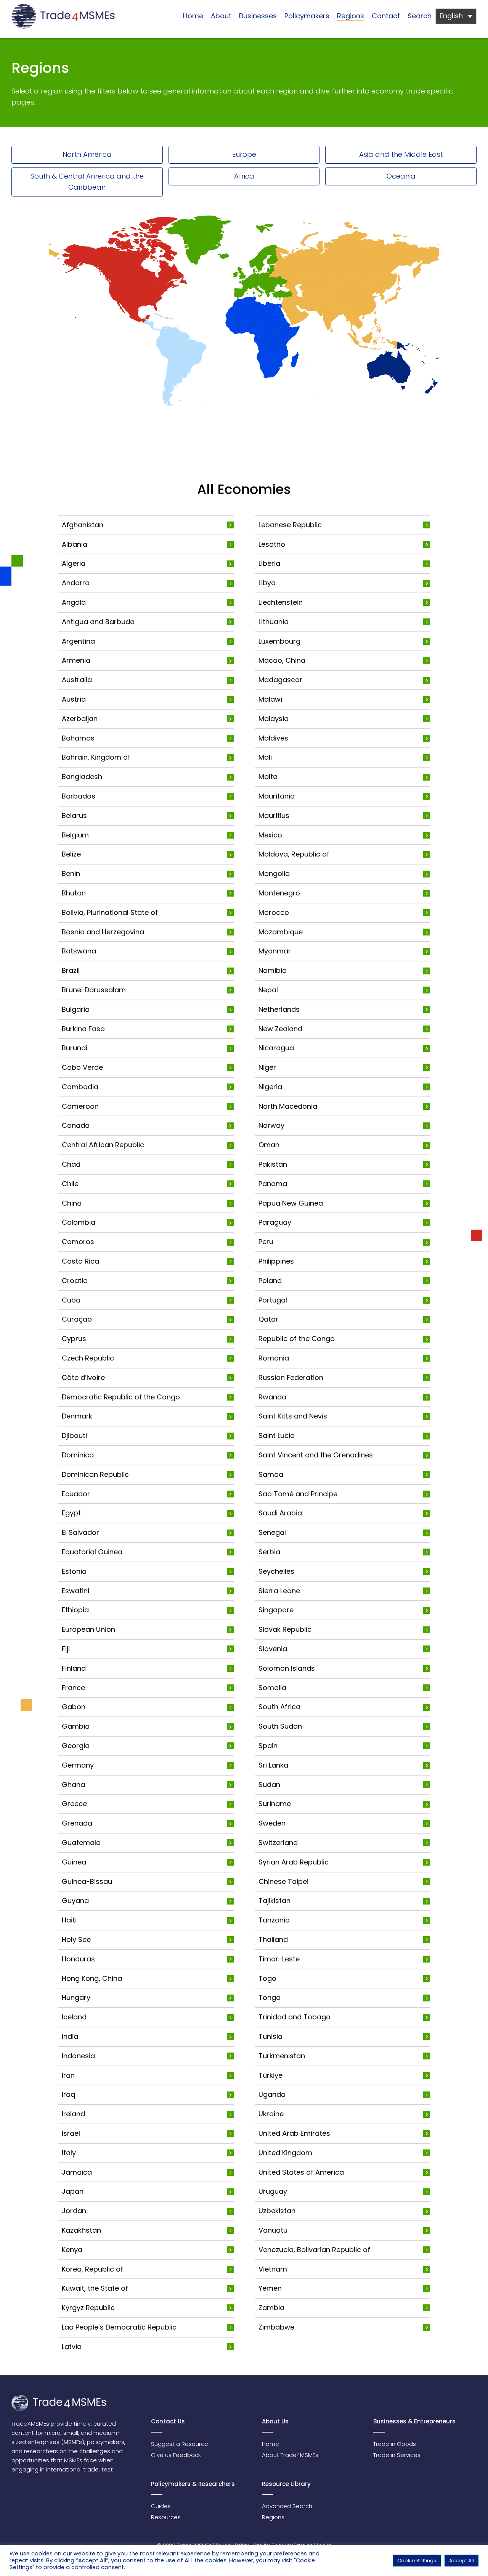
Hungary (76, 1997)
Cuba (71, 1300)
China (72, 1203)
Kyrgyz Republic (88, 2308)
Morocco (274, 912)
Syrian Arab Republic (294, 1862)
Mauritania (277, 796)
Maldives (273, 738)
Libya (267, 583)
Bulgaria (76, 1009)
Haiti (69, 1920)
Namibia (273, 970)
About (221, 16)
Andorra (76, 583)
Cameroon (80, 1106)
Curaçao (77, 1319)
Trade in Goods (395, 2444)
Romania (274, 1358)
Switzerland (278, 1843)
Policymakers (307, 16)
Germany (78, 1765)
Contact (386, 16)
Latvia (72, 2347)
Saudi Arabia (280, 1513)
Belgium (75, 835)
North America (87, 154)
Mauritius (274, 815)
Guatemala (81, 1843)
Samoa (271, 1474)
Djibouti (74, 1435)
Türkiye (270, 2075)
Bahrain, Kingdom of (96, 757)
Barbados (79, 796)
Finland (74, 1668)
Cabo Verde (82, 1067)
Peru (266, 1242)
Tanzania (274, 1920)
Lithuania (274, 622)
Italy (69, 2153)
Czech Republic (88, 1358)
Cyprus (74, 1339)
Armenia (76, 660)
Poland (270, 1281)
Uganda (272, 2094)
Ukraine (271, 2114)
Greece (74, 1804)
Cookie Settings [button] (417, 2561)
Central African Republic (103, 1145)
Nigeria (270, 1087)
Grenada (77, 1823)
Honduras (78, 1959)
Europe (244, 154)
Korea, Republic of (92, 2269)
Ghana (73, 1785)
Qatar (268, 1319)
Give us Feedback (176, 2455)
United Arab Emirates (294, 2133)
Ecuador (76, 1494)
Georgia (76, 1746)
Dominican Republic (95, 1474)
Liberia (269, 563)
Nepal (268, 990)
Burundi (75, 1048)
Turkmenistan (282, 2056)
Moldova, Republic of (294, 854)
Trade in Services (397, 2455)
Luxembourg (279, 641)
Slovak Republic (285, 1629)
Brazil (71, 970)
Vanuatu (273, 2230)
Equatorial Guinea (92, 1552)
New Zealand (280, 1029)
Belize (71, 854)
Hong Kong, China (92, 1978)
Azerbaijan (80, 719)
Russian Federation (291, 1377)
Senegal (272, 1532)
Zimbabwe (276, 2327)
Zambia (271, 2308)
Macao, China (282, 660)
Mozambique (281, 932)
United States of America (301, 2172)
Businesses (258, 16)
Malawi (270, 699)
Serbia (269, 1552)
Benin (71, 873)
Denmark (77, 1416)
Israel (71, 2133)
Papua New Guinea (291, 1203)
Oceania (401, 176)
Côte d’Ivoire (83, 1377)
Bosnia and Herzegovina (103, 932)
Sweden (272, 1823)
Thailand (273, 1939)
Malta (268, 777)
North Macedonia (288, 1106)
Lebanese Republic (290, 525)
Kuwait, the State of (95, 2288)
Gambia (76, 1726)
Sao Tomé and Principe (298, 1494)
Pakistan (273, 1164)
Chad (71, 1164)
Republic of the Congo (297, 1339)
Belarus (74, 815)
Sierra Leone (279, 1591)
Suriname (275, 1804)
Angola (74, 602)
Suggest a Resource (180, 2444)
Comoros (78, 1242)
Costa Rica (80, 1261)
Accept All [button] (462, 2561)
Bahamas (78, 738)
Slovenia (273, 1649)
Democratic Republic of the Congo (121, 1397)
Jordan (74, 2211)
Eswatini (75, 1591)
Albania (75, 544)
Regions (351, 16)
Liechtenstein (281, 602)
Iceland (74, 2017)
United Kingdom (285, 2153)
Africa (244, 176)
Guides (161, 2506)
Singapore (276, 1610)
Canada (76, 1125)
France (73, 1688)
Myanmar (275, 951)
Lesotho (272, 544)
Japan (73, 2191)
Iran (68, 2075)
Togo (267, 1978)
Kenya (72, 2250)
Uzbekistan (277, 2211)
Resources (166, 2517)
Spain (268, 1746)
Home (193, 16)
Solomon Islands (287, 1668)
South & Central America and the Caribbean (87, 182)
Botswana (79, 951)
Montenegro (279, 893)
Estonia (74, 1571)
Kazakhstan (81, 2230)
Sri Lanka (273, 1765)
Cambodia (80, 1087)
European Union (88, 1629)
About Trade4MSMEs (290, 2455)
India (70, 2036)
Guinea (74, 1862)
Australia (77, 680)
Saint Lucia (277, 1435)
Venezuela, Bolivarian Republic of (314, 2250)
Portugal (273, 1300)
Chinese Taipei (283, 1881)
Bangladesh (82, 777)
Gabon (74, 1707)
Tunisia (270, 2036)
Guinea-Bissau (87, 1881)
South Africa (279, 1707)
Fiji (66, 1649)
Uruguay (273, 2191)
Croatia (75, 1281)
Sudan (269, 1785)
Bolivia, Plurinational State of (110, 912)
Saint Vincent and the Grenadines (316, 1455)
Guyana (75, 1901)
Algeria (74, 563)
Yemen (270, 2288)
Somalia (272, 1688)
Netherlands (279, 1009)
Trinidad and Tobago (295, 2017)
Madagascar (280, 680)
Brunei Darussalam (94, 990)
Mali (265, 757)
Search (420, 16)
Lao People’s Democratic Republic (119, 2327)
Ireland (73, 2114)
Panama (273, 1184)
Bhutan (74, 893)
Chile (70, 1184)
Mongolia (274, 873)
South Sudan (280, 1726)
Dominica (78, 1455)
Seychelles (276, 1571)
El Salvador (80, 1532)
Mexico (270, 835)
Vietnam (273, 2269)
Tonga (270, 1997)
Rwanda (272, 1397)
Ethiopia (75, 1610)
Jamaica (77, 2172)
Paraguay (275, 1222)
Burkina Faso (83, 1029)
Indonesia (78, 2056)
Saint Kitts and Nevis (293, 1416)
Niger (267, 1067)
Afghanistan (83, 525)
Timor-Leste (279, 1959)
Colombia (79, 1222)
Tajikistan (274, 1901)
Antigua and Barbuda (98, 622)
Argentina (78, 641)
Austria (74, 699)
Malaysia (274, 719)
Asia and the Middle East (401, 154)
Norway (271, 1125)
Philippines (276, 1261)
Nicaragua (276, 1048)
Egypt (71, 1513)
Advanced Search (287, 2506)
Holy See (76, 1939)
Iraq (68, 2094)
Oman (269, 1145)
